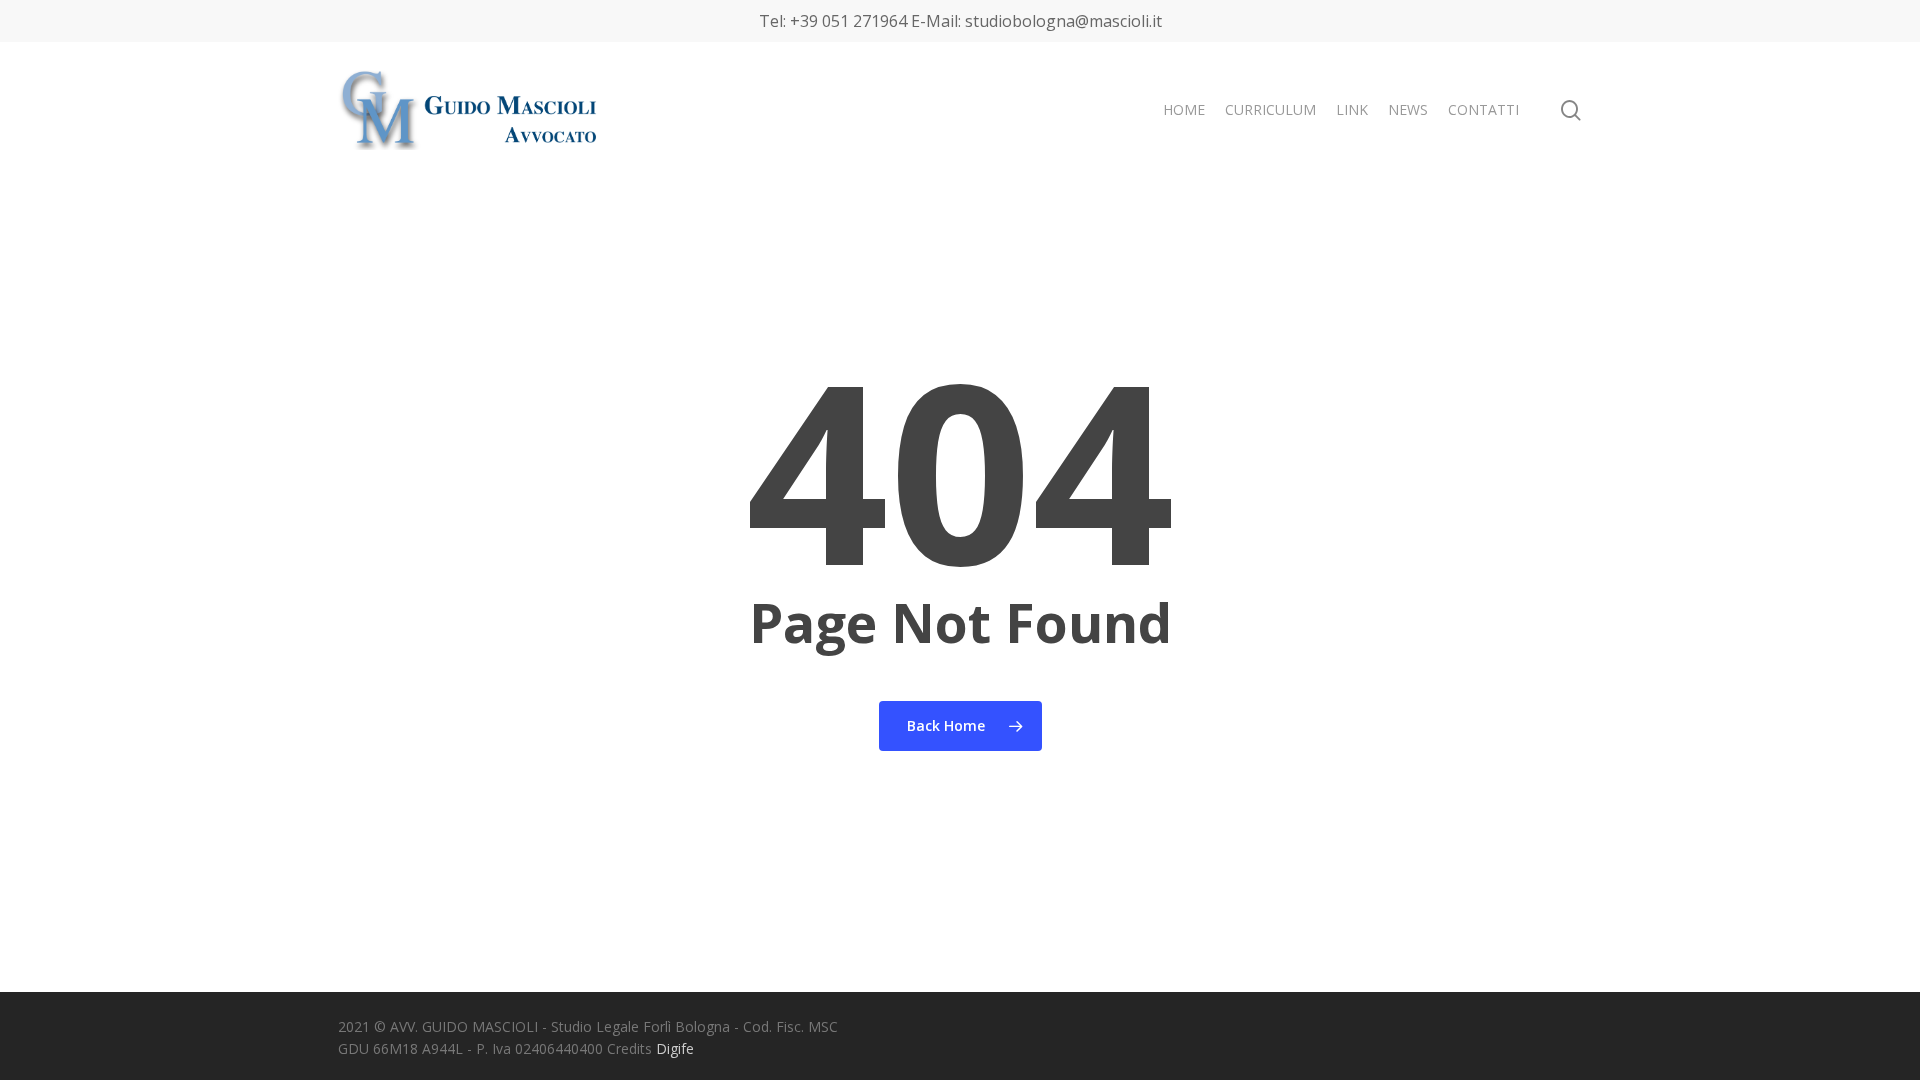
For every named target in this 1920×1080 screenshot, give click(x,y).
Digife (675, 1048)
